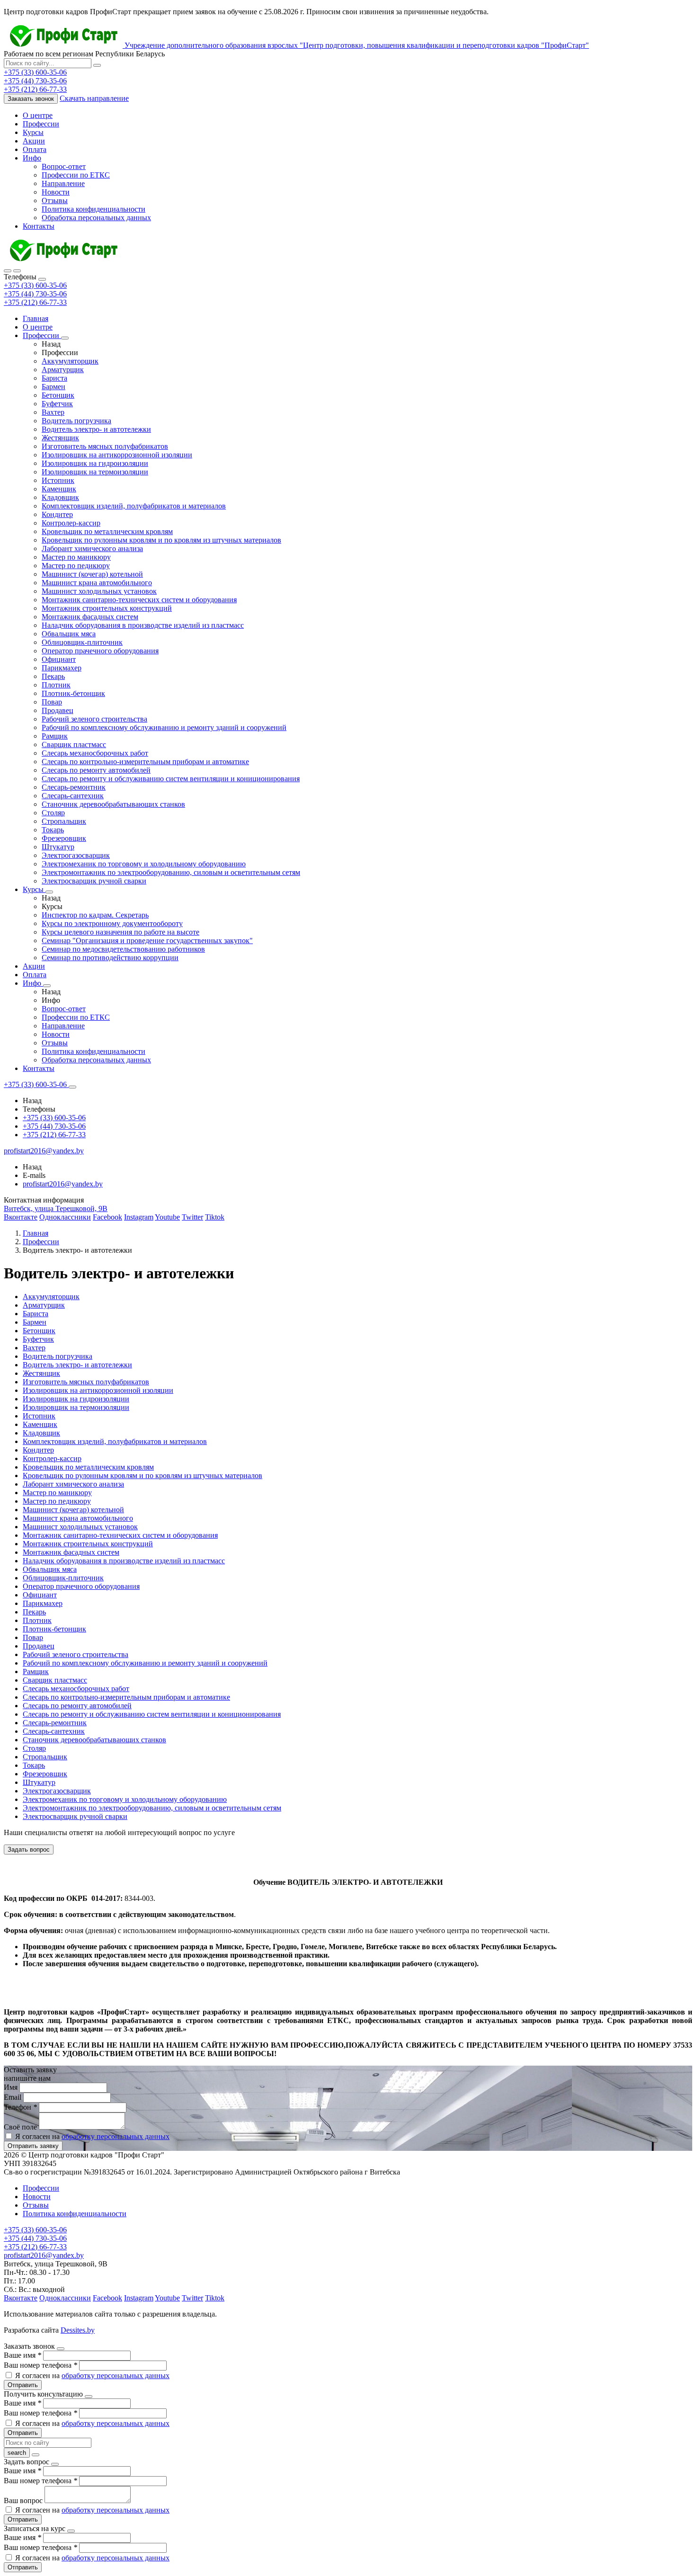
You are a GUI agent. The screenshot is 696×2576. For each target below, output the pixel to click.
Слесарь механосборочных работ (95, 753)
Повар (52, 702)
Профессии (41, 124)
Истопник (58, 480)
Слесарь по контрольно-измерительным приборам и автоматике (145, 762)
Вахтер (53, 412)
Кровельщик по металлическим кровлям (107, 531)
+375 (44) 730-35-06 (35, 294)
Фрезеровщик (64, 838)
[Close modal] (61, 2349)
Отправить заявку (33, 2146)
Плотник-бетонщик (73, 693)
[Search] (17, 271)
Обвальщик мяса (69, 634)
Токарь (53, 830)
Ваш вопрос (24, 2500)
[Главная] (63, 260)
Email (13, 2097)
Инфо (32, 158)
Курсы (33, 132)
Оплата (35, 149)
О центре (38, 115)
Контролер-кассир (71, 523)
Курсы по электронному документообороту (112, 923)
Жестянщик (60, 438)
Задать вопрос (29, 1850)
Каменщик (59, 489)
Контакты (39, 226)
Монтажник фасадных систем (90, 617)
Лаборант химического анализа (92, 548)
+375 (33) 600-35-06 (35, 285)
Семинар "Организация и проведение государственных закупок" (147, 940)
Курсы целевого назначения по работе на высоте (120, 932)
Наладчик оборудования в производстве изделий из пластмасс (143, 625)
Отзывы (55, 201)
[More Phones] (72, 1087)
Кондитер (57, 514)
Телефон (20, 2107)
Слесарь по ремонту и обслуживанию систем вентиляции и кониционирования (171, 779)
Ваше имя (22, 2355)
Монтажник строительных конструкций (107, 608)
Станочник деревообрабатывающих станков (113, 804)
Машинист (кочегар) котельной (92, 574)
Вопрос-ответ (64, 166)
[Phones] (8, 271)
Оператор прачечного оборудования (100, 651)
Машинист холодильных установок (99, 591)
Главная (36, 318)
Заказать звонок (31, 99)
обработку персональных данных (116, 2136)
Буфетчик (57, 404)
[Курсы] (49, 892)
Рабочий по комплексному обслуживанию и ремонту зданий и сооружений (164, 727)
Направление (63, 183)
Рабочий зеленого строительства (94, 719)
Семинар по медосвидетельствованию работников (123, 949)
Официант (59, 659)
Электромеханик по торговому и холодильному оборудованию (144, 864)
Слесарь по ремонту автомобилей (96, 770)
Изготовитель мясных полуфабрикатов (105, 446)
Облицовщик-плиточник (82, 642)
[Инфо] (47, 986)
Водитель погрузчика (76, 421)
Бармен (54, 387)
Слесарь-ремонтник (74, 787)
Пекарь (53, 676)
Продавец (58, 710)
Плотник (56, 685)
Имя (12, 2087)
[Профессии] (65, 338)
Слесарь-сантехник (73, 796)
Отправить (23, 2385)
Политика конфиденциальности (94, 209)
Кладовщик (60, 497)
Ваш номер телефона (40, 2365)
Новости (56, 192)
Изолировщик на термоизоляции (95, 472)
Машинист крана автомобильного (97, 583)
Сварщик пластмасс (74, 744)
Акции (34, 141)
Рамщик (55, 736)
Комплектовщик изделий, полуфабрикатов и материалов (134, 506)
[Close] (42, 279)
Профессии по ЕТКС (76, 175)
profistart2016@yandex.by (63, 1184)
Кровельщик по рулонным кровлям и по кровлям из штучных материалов (161, 540)
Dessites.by (78, 2330)
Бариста (54, 378)
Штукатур (58, 847)
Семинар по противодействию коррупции (110, 958)
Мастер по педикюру (76, 566)
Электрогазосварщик (76, 855)
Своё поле (21, 2127)
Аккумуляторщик (70, 361)
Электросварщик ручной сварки (94, 881)
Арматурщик (63, 370)
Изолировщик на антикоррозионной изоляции (117, 455)
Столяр (53, 813)
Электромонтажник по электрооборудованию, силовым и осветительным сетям (171, 872)
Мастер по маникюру (76, 557)
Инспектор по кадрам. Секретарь (95, 915)
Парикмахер (62, 668)
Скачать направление (94, 98)
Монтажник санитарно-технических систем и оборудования (139, 600)
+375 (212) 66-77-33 (35, 302)
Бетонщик (58, 395)
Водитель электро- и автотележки (96, 429)
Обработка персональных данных (96, 218)
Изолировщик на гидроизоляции (95, 463)
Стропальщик (64, 821)
